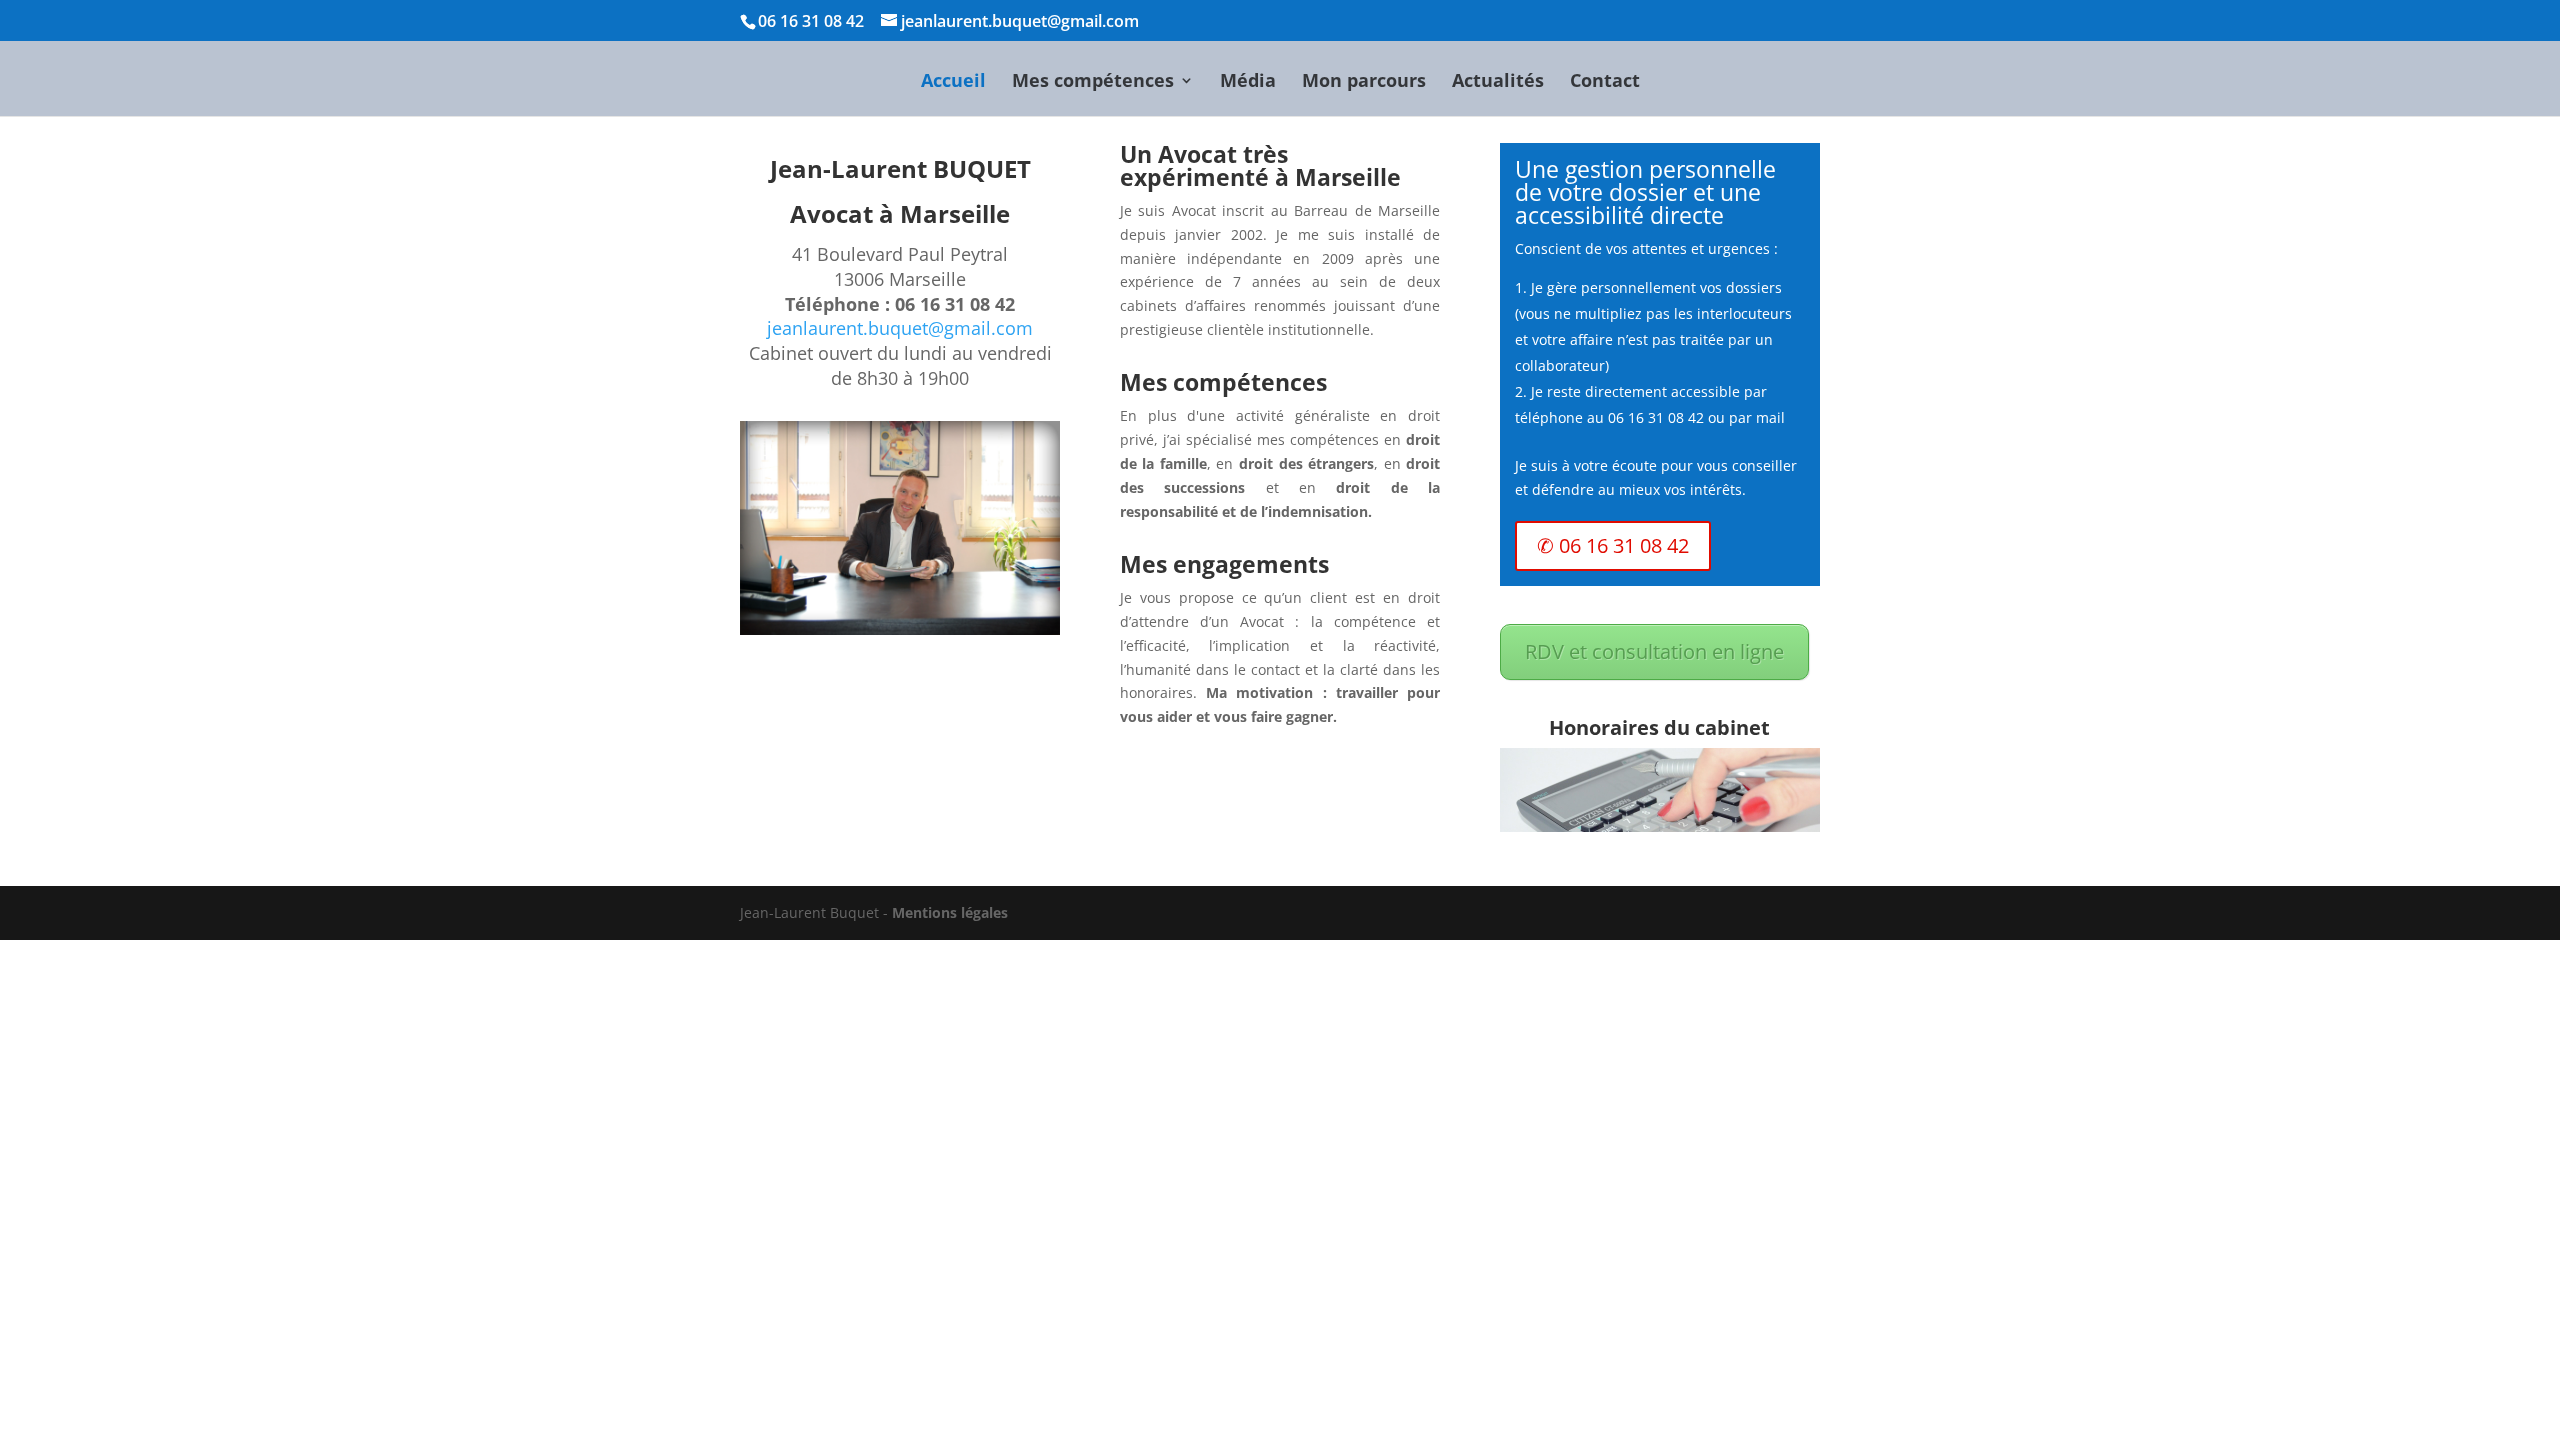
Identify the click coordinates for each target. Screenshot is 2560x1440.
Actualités (1498, 82)
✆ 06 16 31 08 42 (1613, 545)
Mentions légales (950, 912)
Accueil (953, 82)
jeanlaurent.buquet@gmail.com (900, 328)
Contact (1605, 82)
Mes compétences (1093, 82)
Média (1248, 82)
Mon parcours (1364, 82)
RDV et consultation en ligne (1654, 651)
